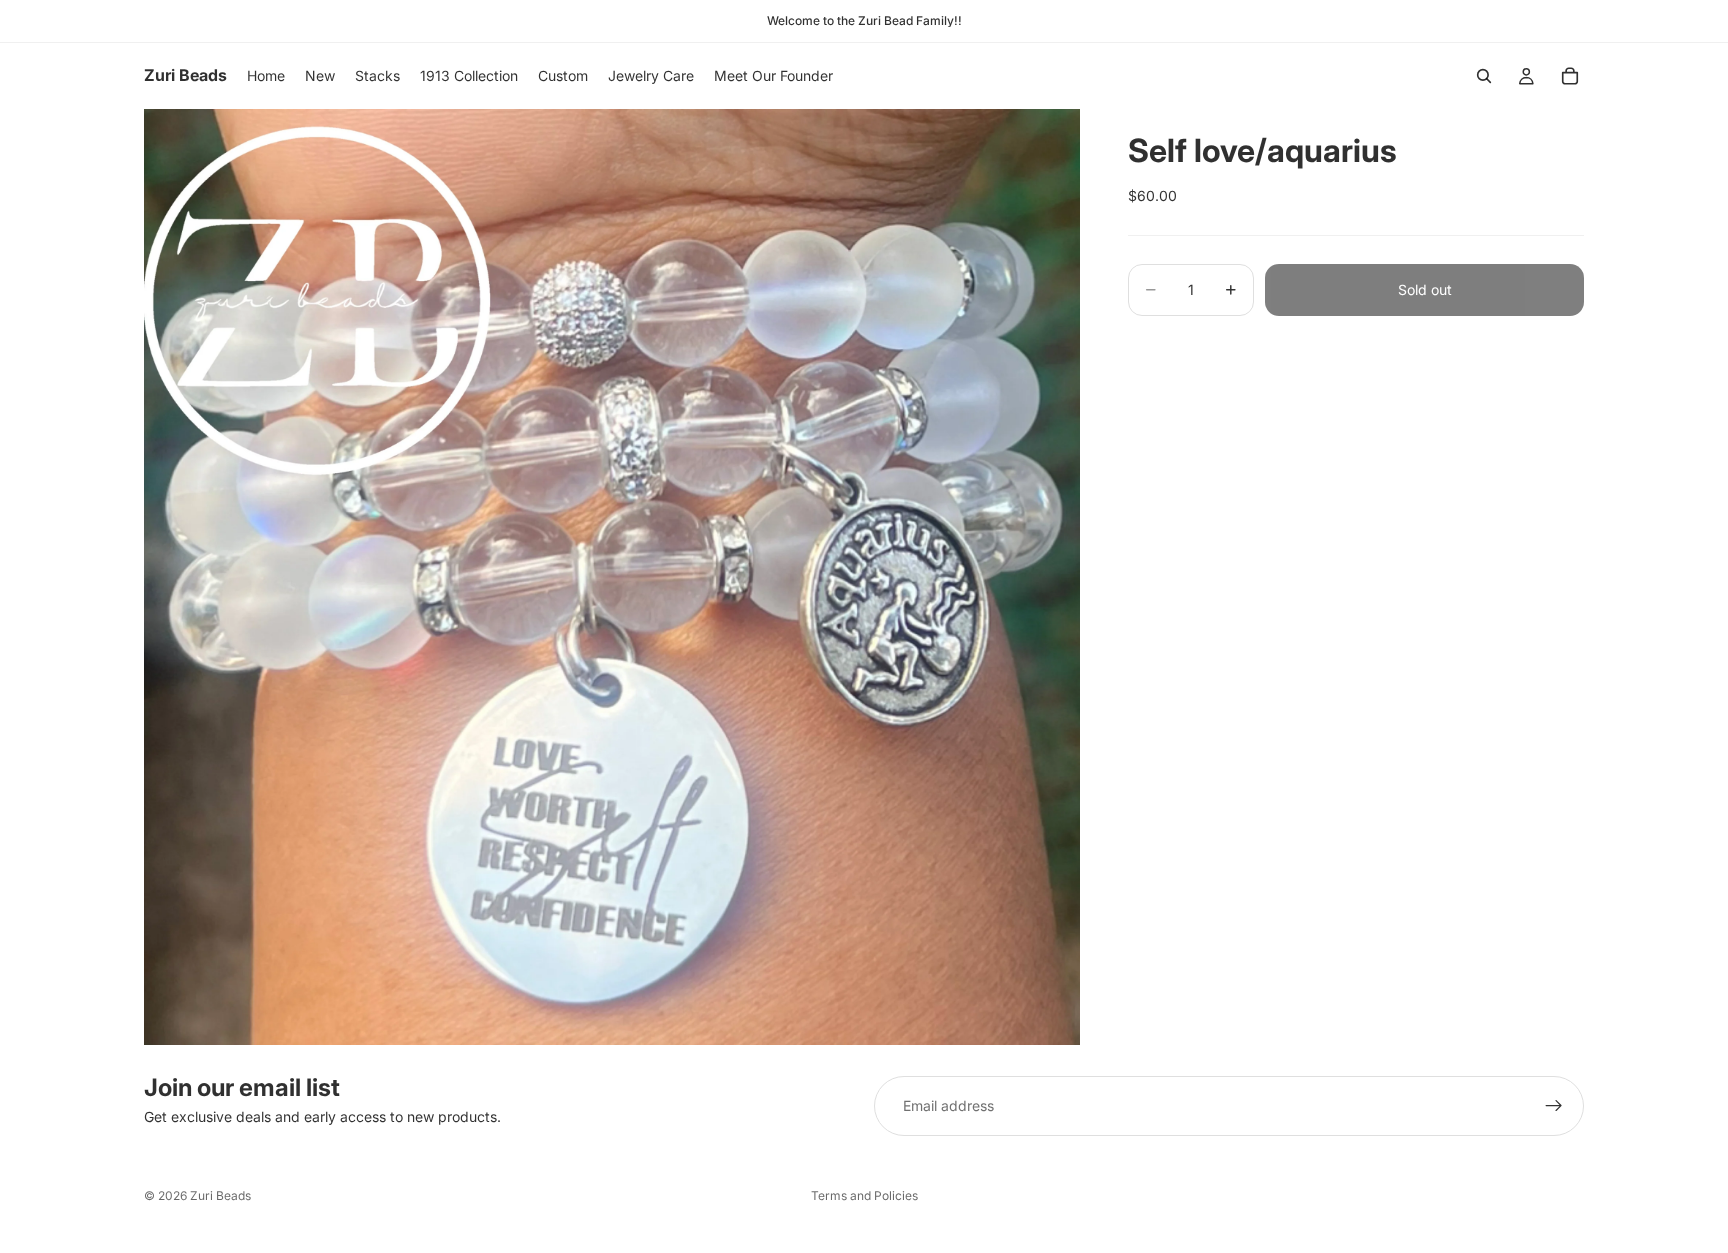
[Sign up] (1554, 1106)
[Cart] (1570, 76)
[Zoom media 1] (612, 577)
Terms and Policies (864, 1195)
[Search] (1484, 76)
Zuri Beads (220, 1195)
